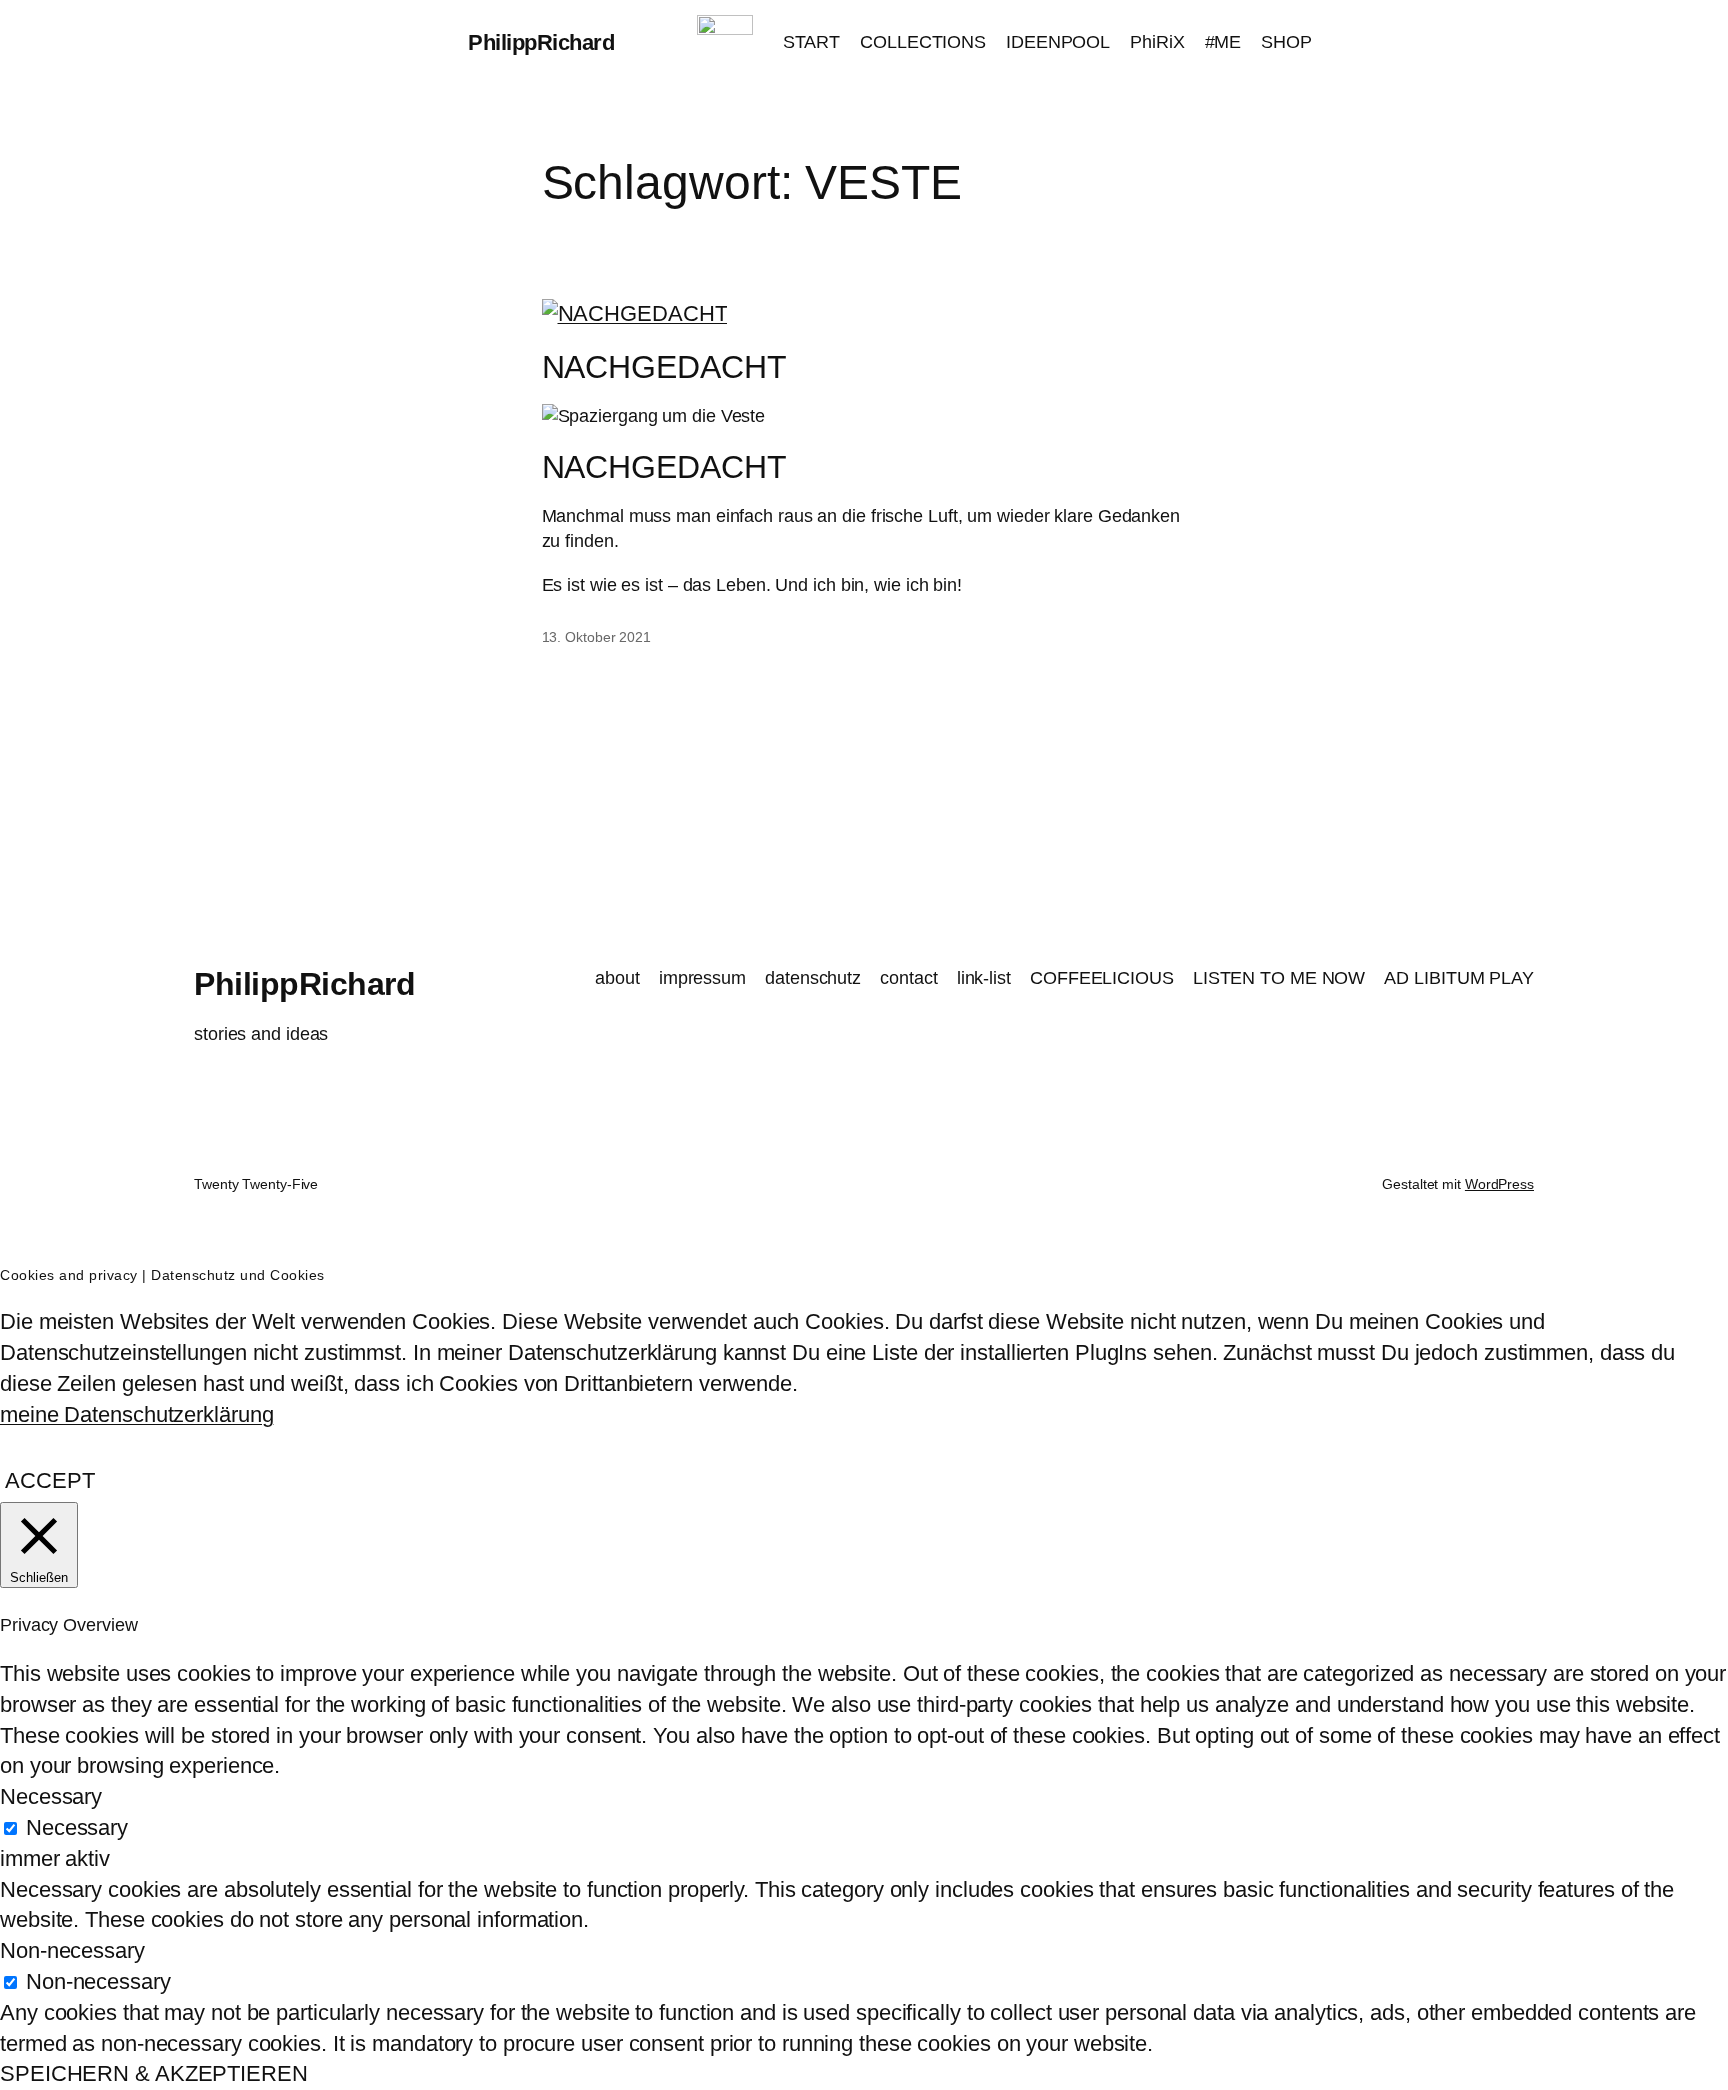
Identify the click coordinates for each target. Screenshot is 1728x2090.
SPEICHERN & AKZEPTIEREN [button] (154, 2073)
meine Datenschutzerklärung (136, 1414)
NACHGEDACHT (664, 367)
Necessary (77, 1827)
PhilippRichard (541, 42)
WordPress (1499, 1184)
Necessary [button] (51, 1796)
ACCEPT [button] (49, 1480)
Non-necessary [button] (72, 1950)
